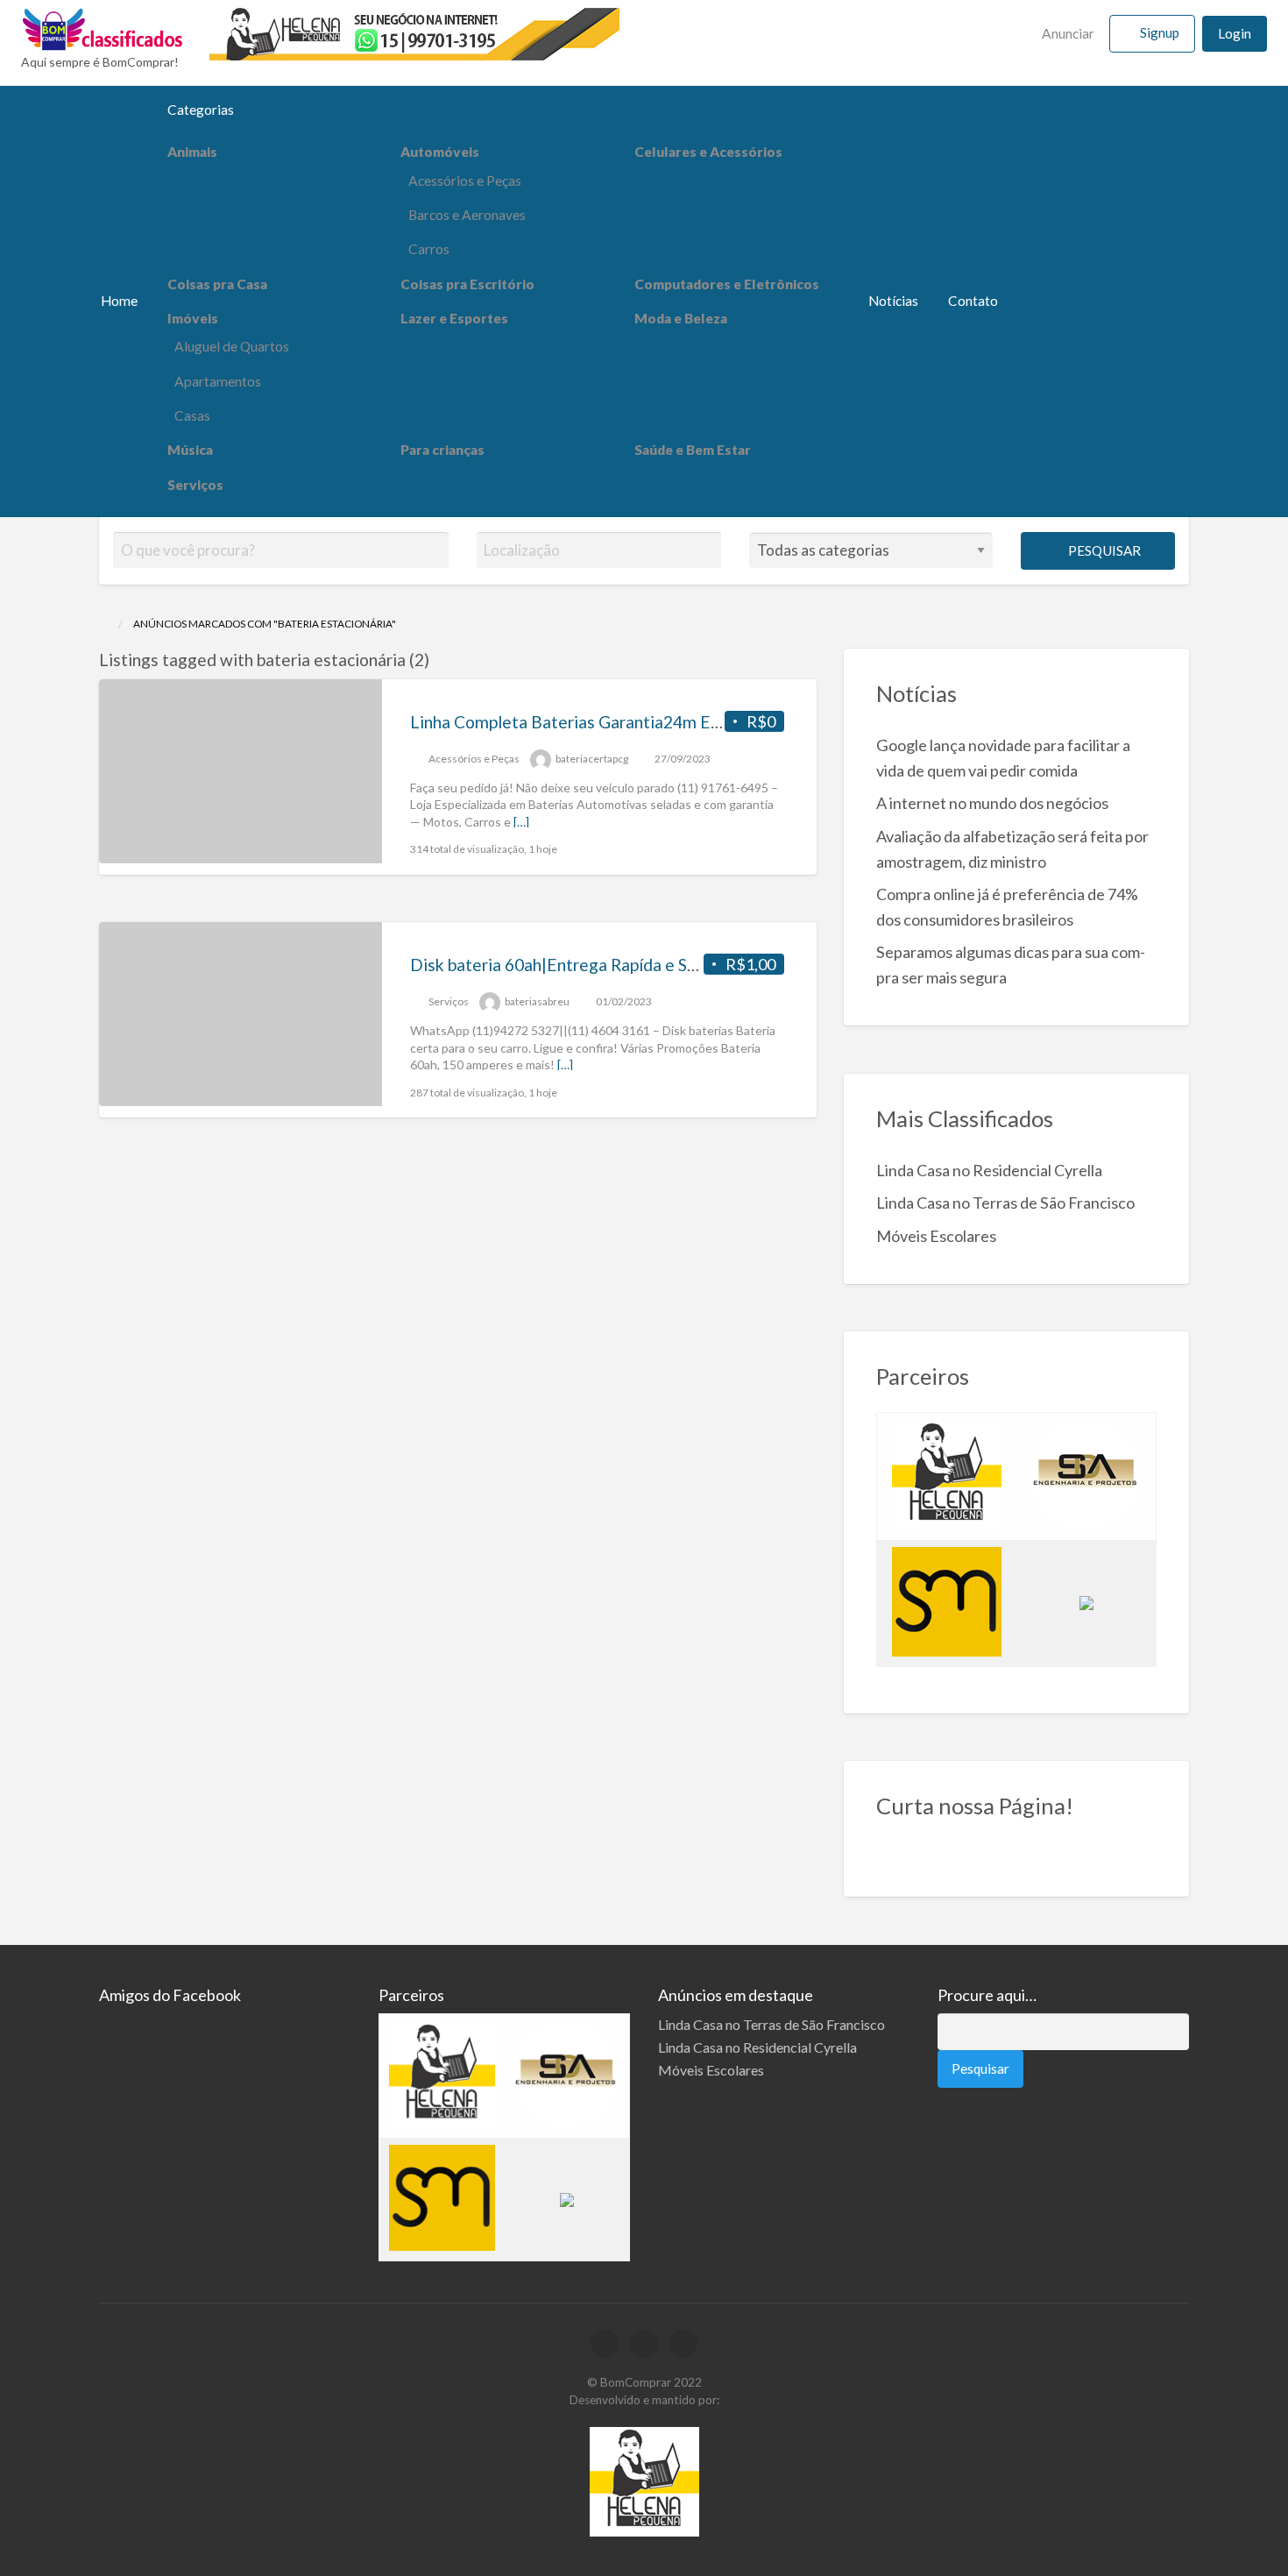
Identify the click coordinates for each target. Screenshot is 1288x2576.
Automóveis (440, 152)
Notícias (893, 301)
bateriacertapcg (592, 759)
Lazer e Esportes (454, 318)
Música (190, 450)
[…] (521, 822)
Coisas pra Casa (217, 284)
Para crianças (442, 450)
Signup (1160, 32)
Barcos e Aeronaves (467, 215)
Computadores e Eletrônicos (727, 284)
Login (1235, 33)
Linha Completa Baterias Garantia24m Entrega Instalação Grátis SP (662, 722)
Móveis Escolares (936, 1236)
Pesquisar (1103, 550)
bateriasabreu (537, 1001)
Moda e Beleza (681, 318)
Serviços (195, 485)
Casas (192, 415)
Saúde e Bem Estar (693, 450)
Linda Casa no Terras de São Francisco (1005, 1203)
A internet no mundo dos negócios (992, 803)
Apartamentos (218, 381)
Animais (192, 152)
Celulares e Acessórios (708, 152)
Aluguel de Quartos (232, 346)
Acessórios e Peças (465, 181)
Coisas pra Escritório (467, 284)
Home (119, 301)
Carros (429, 249)
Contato (973, 301)
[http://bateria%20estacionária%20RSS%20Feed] (438, 660)
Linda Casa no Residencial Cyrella (989, 1170)
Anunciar (1067, 33)
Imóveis (193, 318)
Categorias (201, 110)
